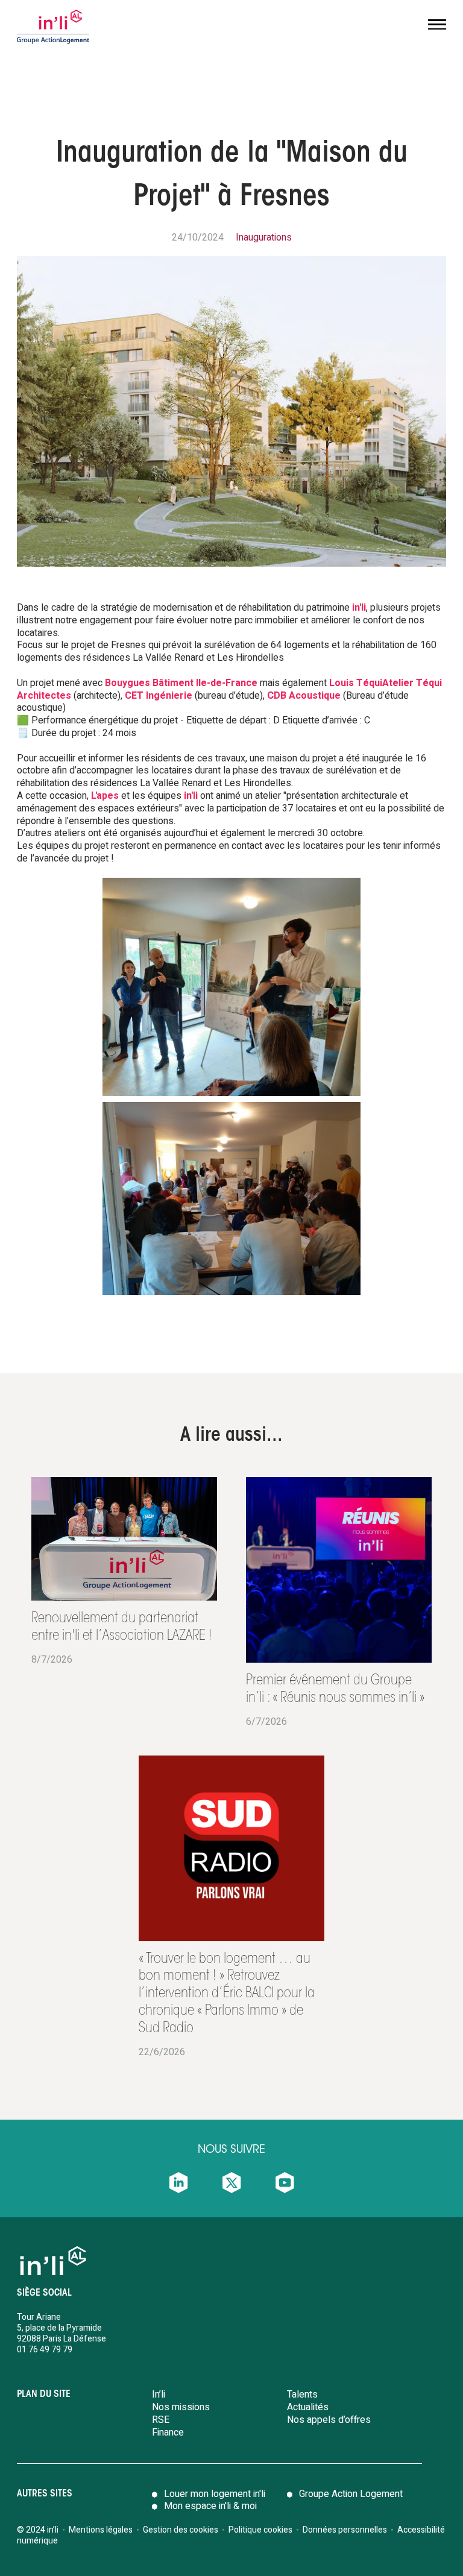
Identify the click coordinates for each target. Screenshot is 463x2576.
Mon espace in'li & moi (210, 2506)
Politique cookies (260, 2530)
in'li (359, 608)
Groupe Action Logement (351, 2494)
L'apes (105, 796)
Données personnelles (346, 2530)
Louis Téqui (356, 683)
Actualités (308, 2407)
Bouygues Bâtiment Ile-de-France (181, 683)
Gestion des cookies (181, 2530)
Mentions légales (101, 2530)
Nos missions (181, 2407)
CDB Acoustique (304, 696)
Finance (168, 2433)
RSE (161, 2420)
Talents (302, 2395)
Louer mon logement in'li (215, 2494)
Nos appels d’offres (329, 2420)
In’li (159, 2395)
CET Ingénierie (159, 696)
